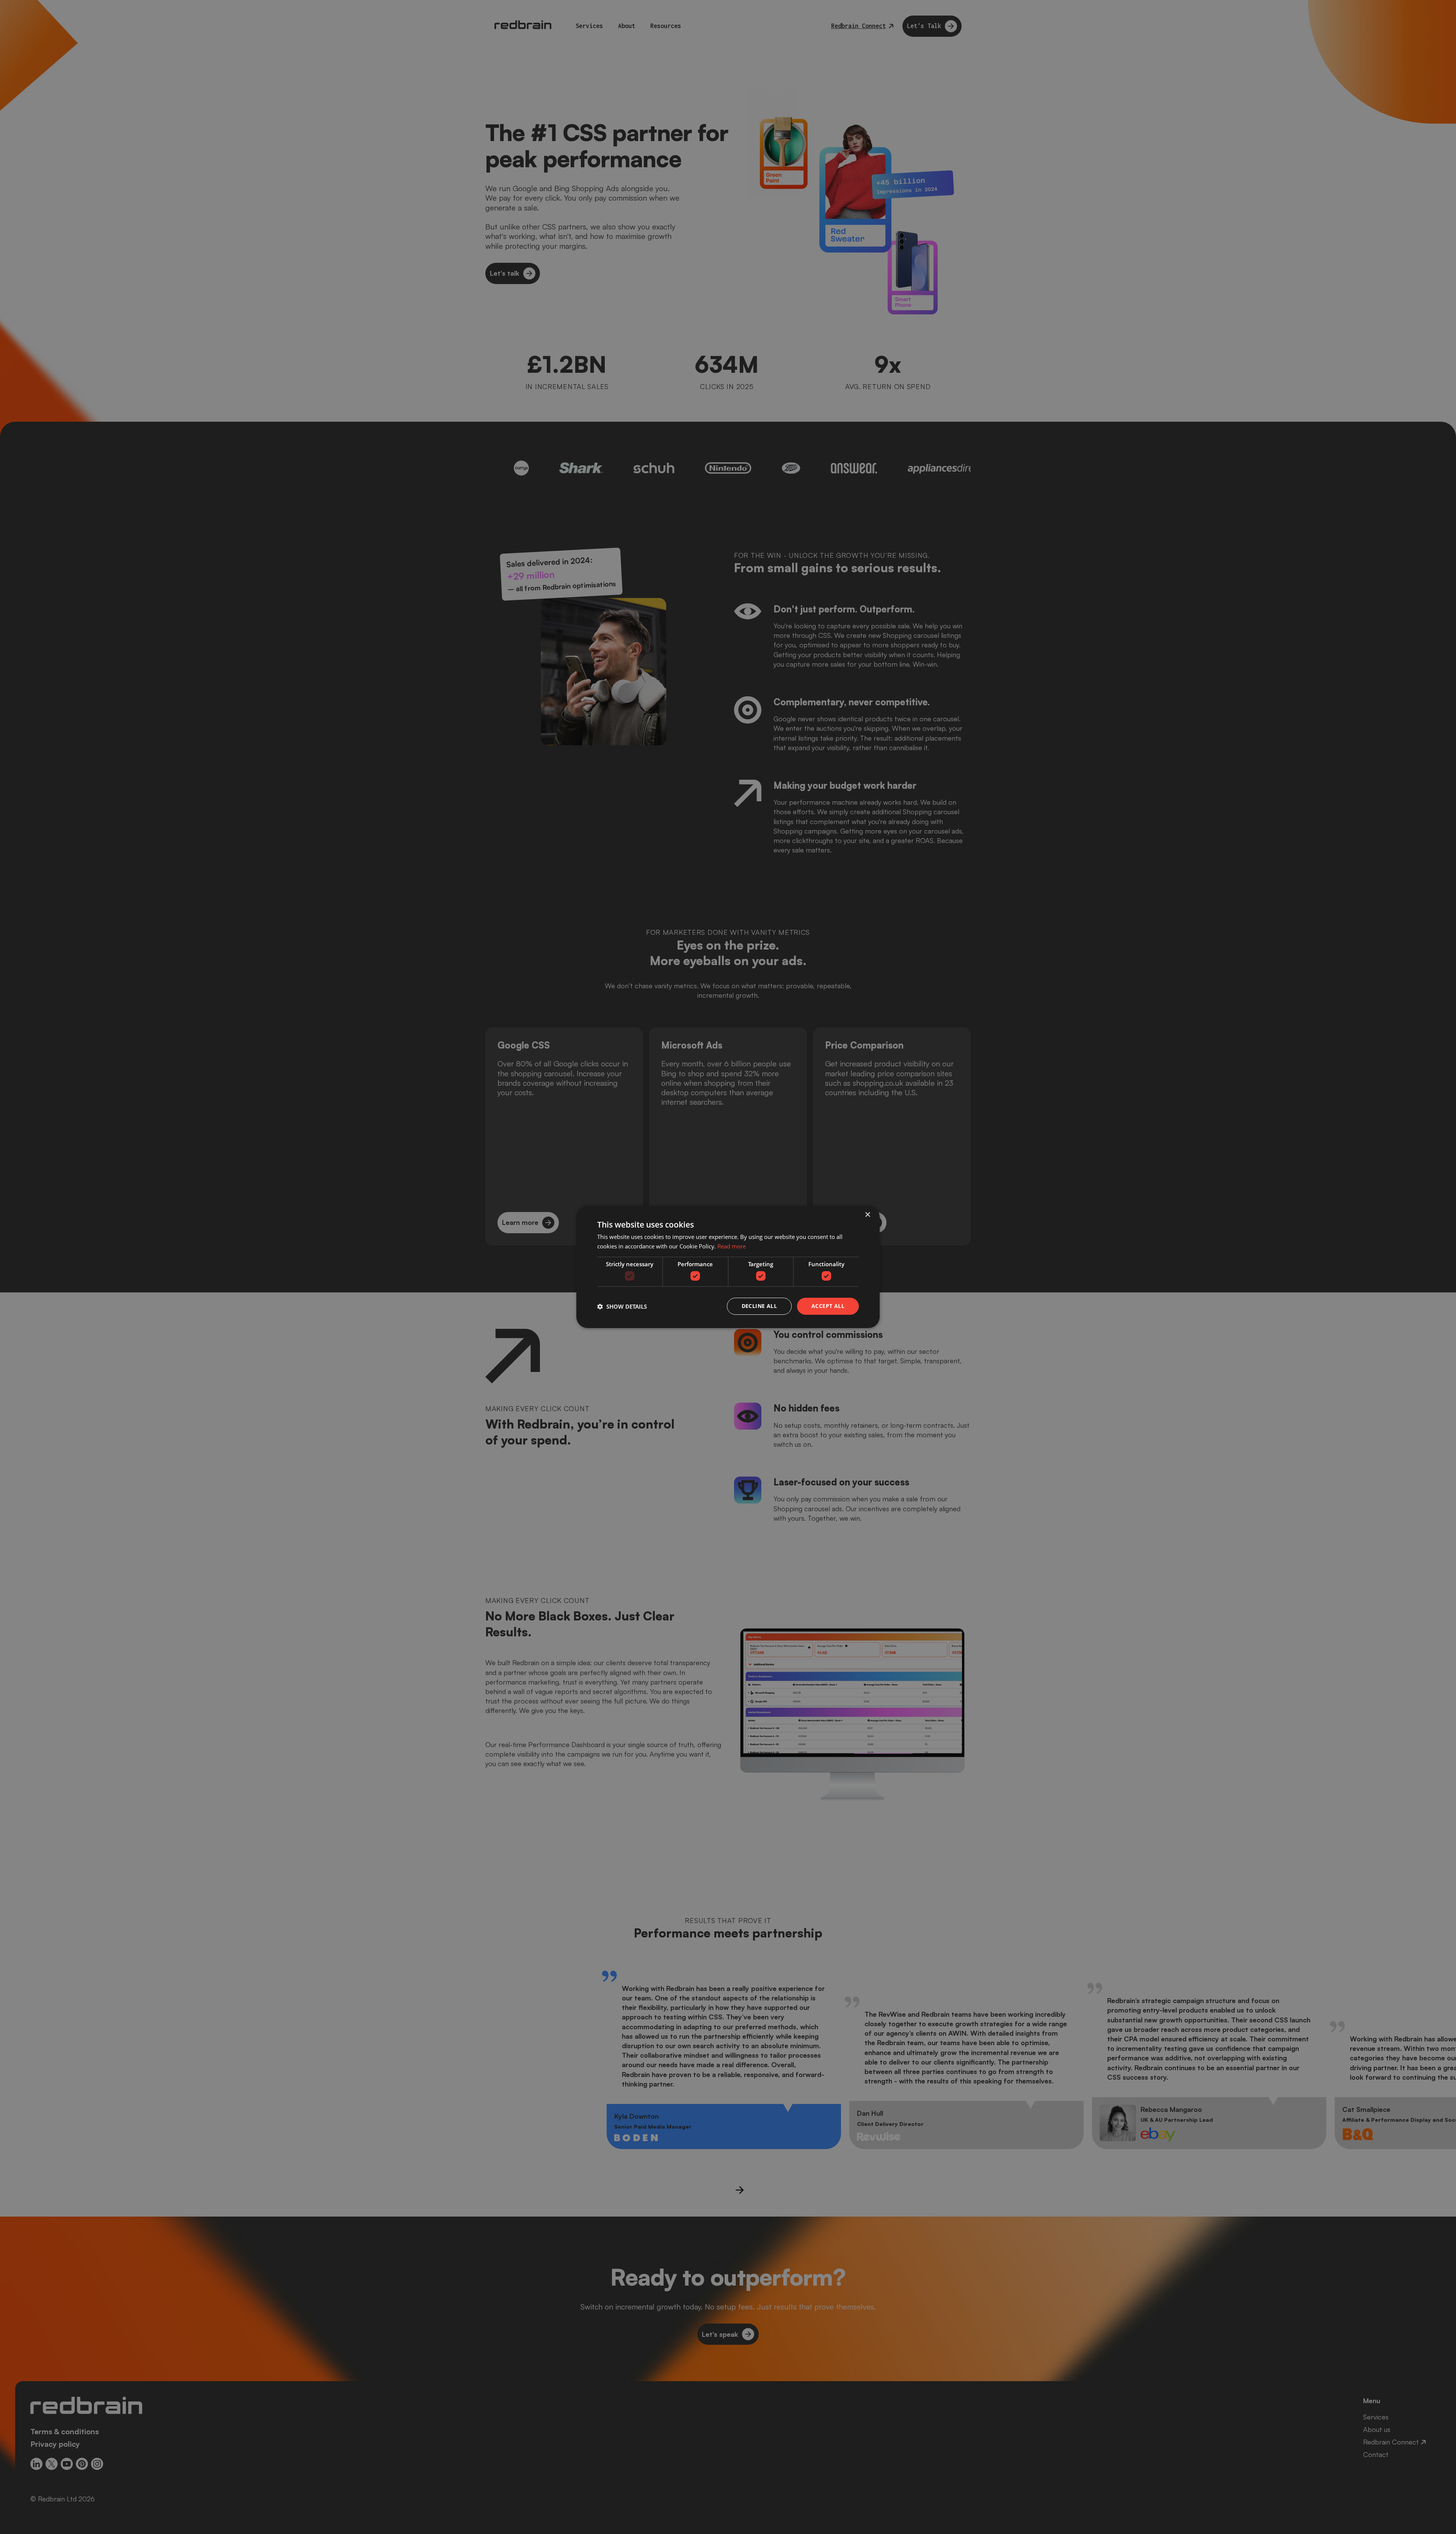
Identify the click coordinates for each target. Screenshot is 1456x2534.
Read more (732, 1246)
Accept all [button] (828, 1306)
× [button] (867, 1215)
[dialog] (728, 1267)
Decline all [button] (759, 1306)
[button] (622, 1306)
